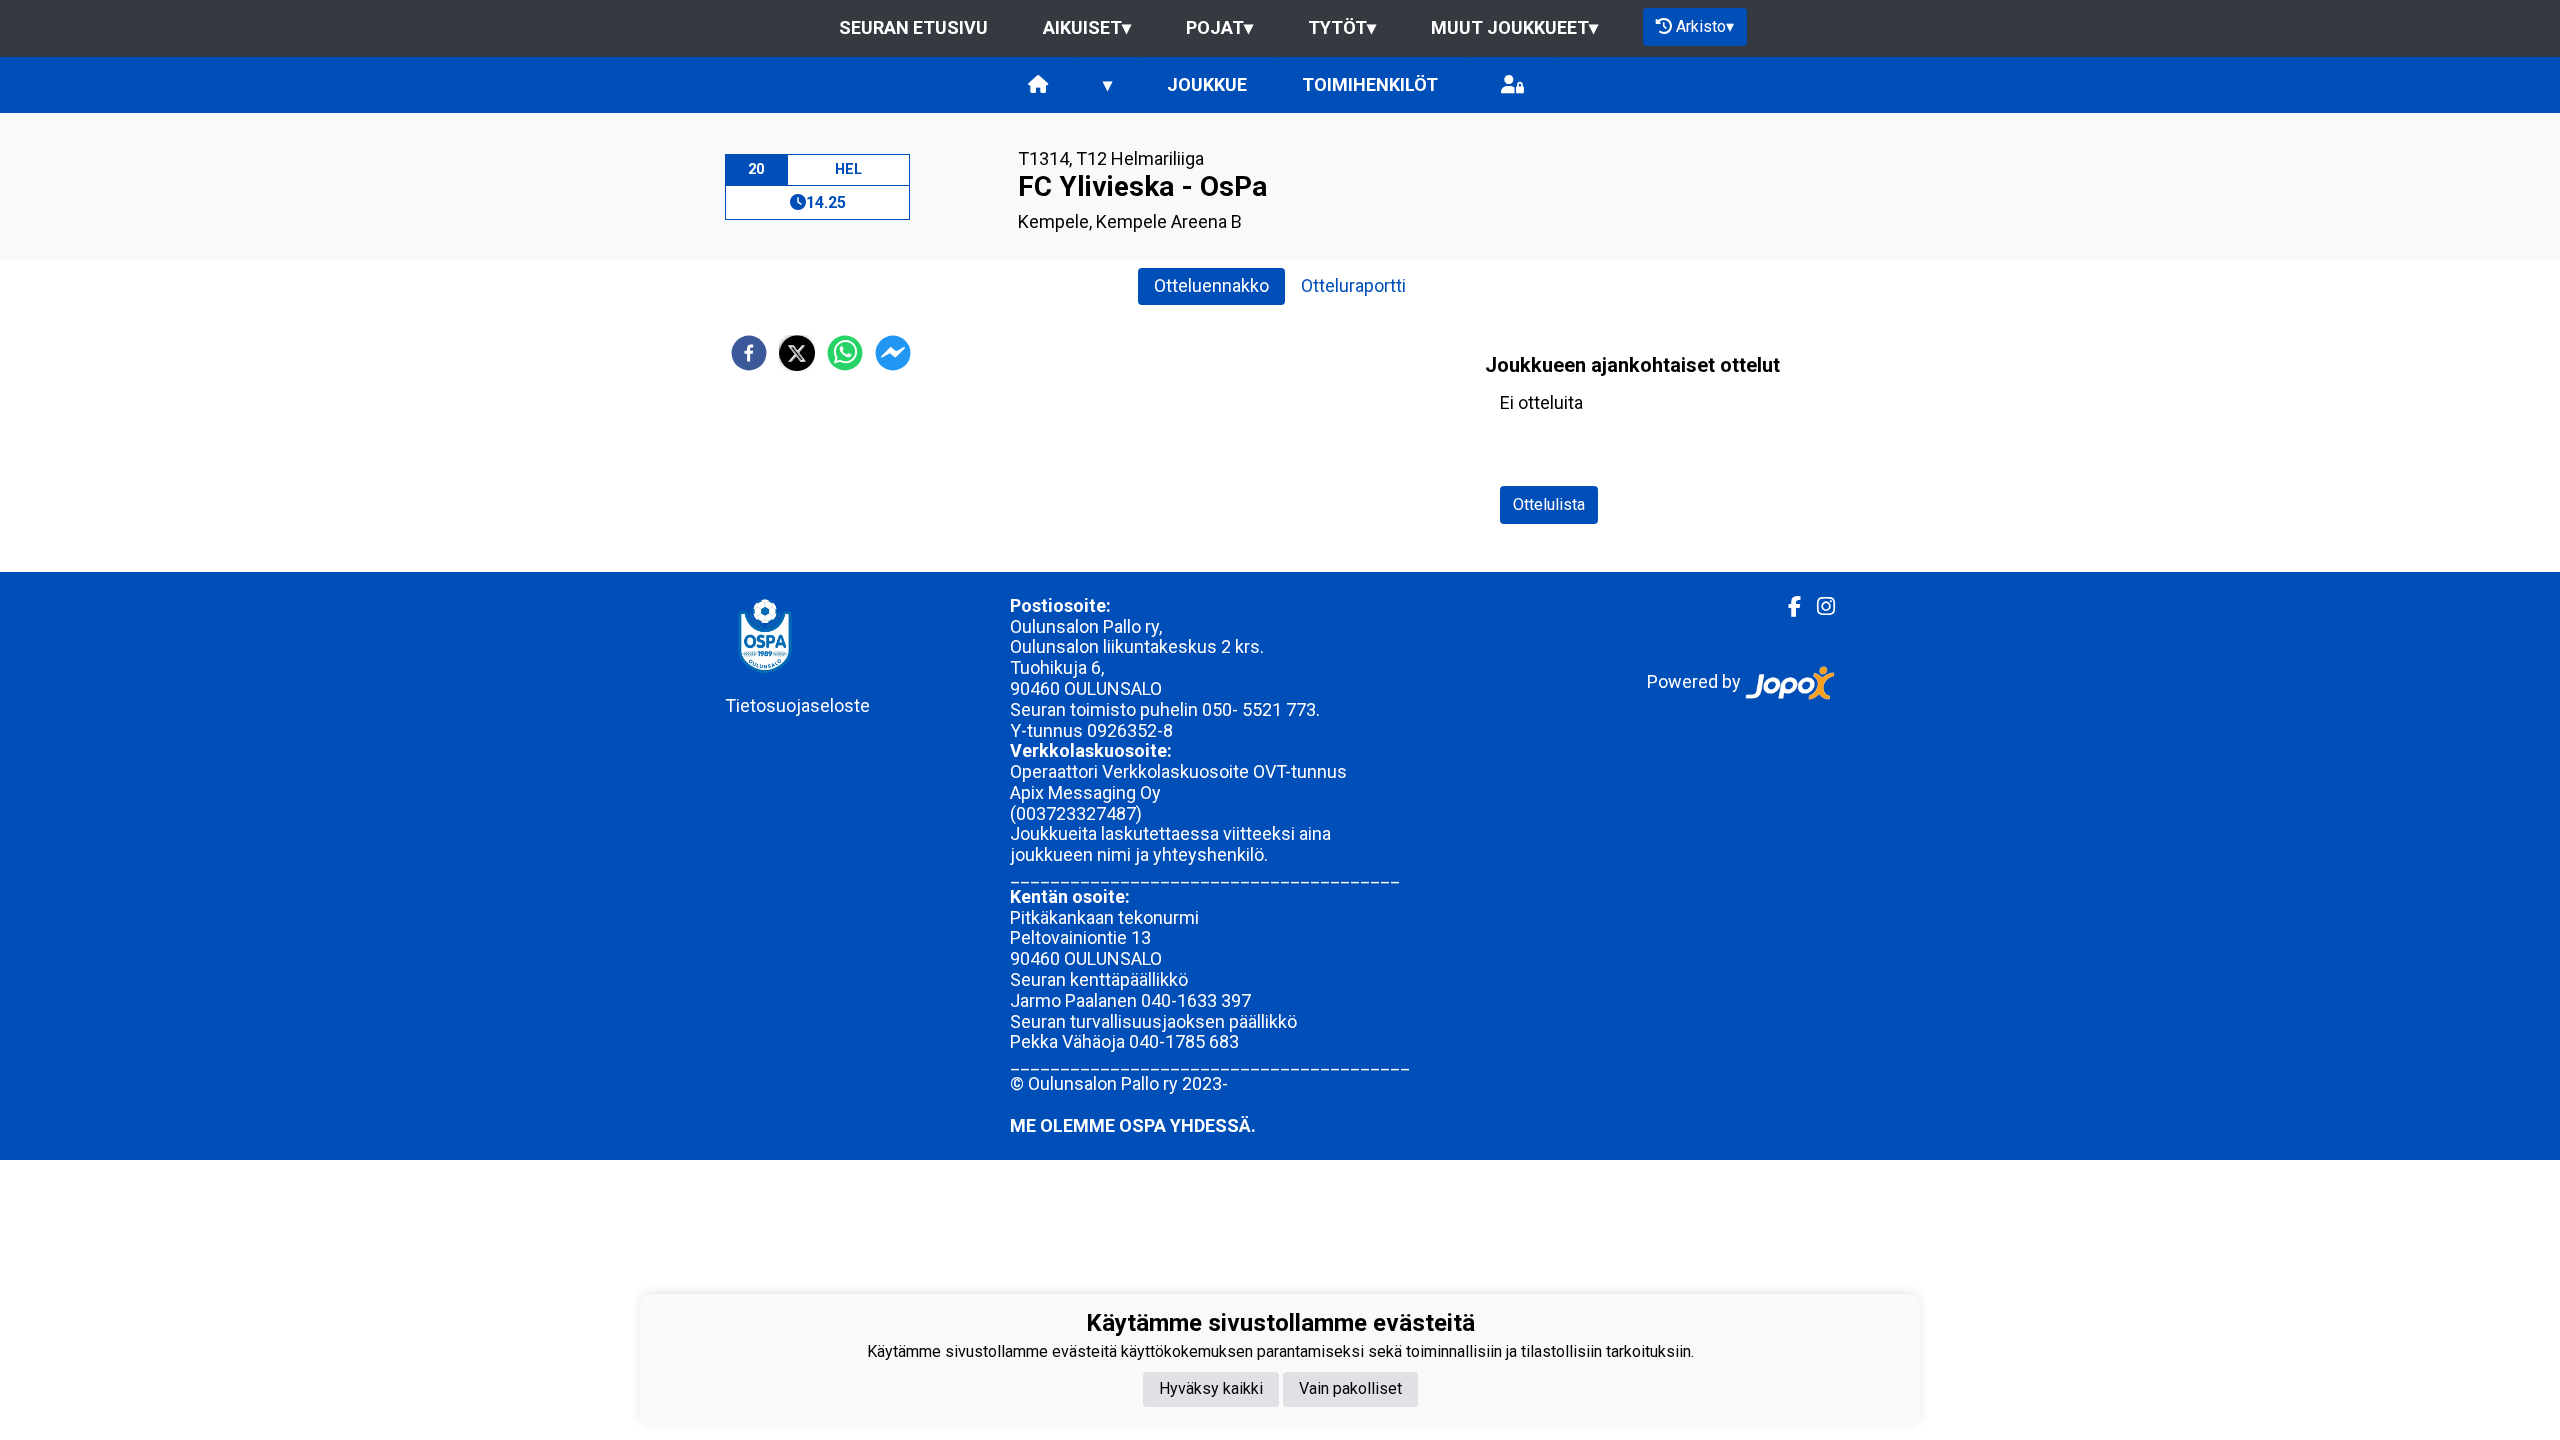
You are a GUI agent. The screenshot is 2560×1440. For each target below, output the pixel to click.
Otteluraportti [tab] (1353, 285)
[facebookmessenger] (893, 353)
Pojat (1219, 27)
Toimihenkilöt (1370, 84)
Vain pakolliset (1350, 1388)
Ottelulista (1549, 504)
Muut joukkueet (1514, 27)
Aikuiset (1087, 27)
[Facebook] (1786, 607)
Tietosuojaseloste (797, 705)
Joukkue (1207, 84)
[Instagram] (1818, 607)
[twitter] (797, 353)
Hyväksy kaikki (1211, 1388)
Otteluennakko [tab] (1211, 285)
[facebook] (749, 353)
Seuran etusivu (913, 27)
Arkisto (1705, 26)
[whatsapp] (845, 353)
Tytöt (1342, 27)
